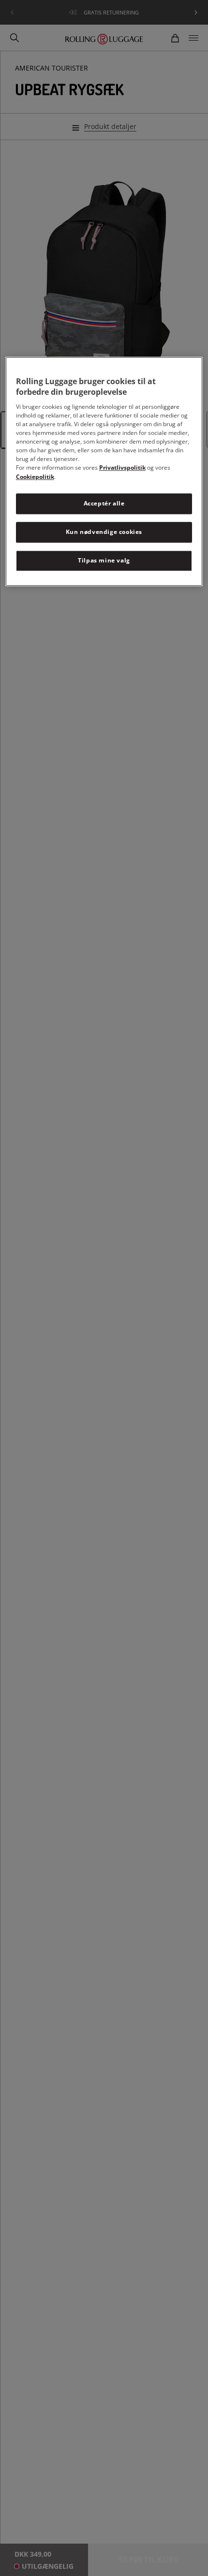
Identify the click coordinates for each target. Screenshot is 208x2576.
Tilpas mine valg (104, 560)
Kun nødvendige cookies (104, 532)
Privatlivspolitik (122, 468)
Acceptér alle (104, 504)
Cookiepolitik (35, 477)
